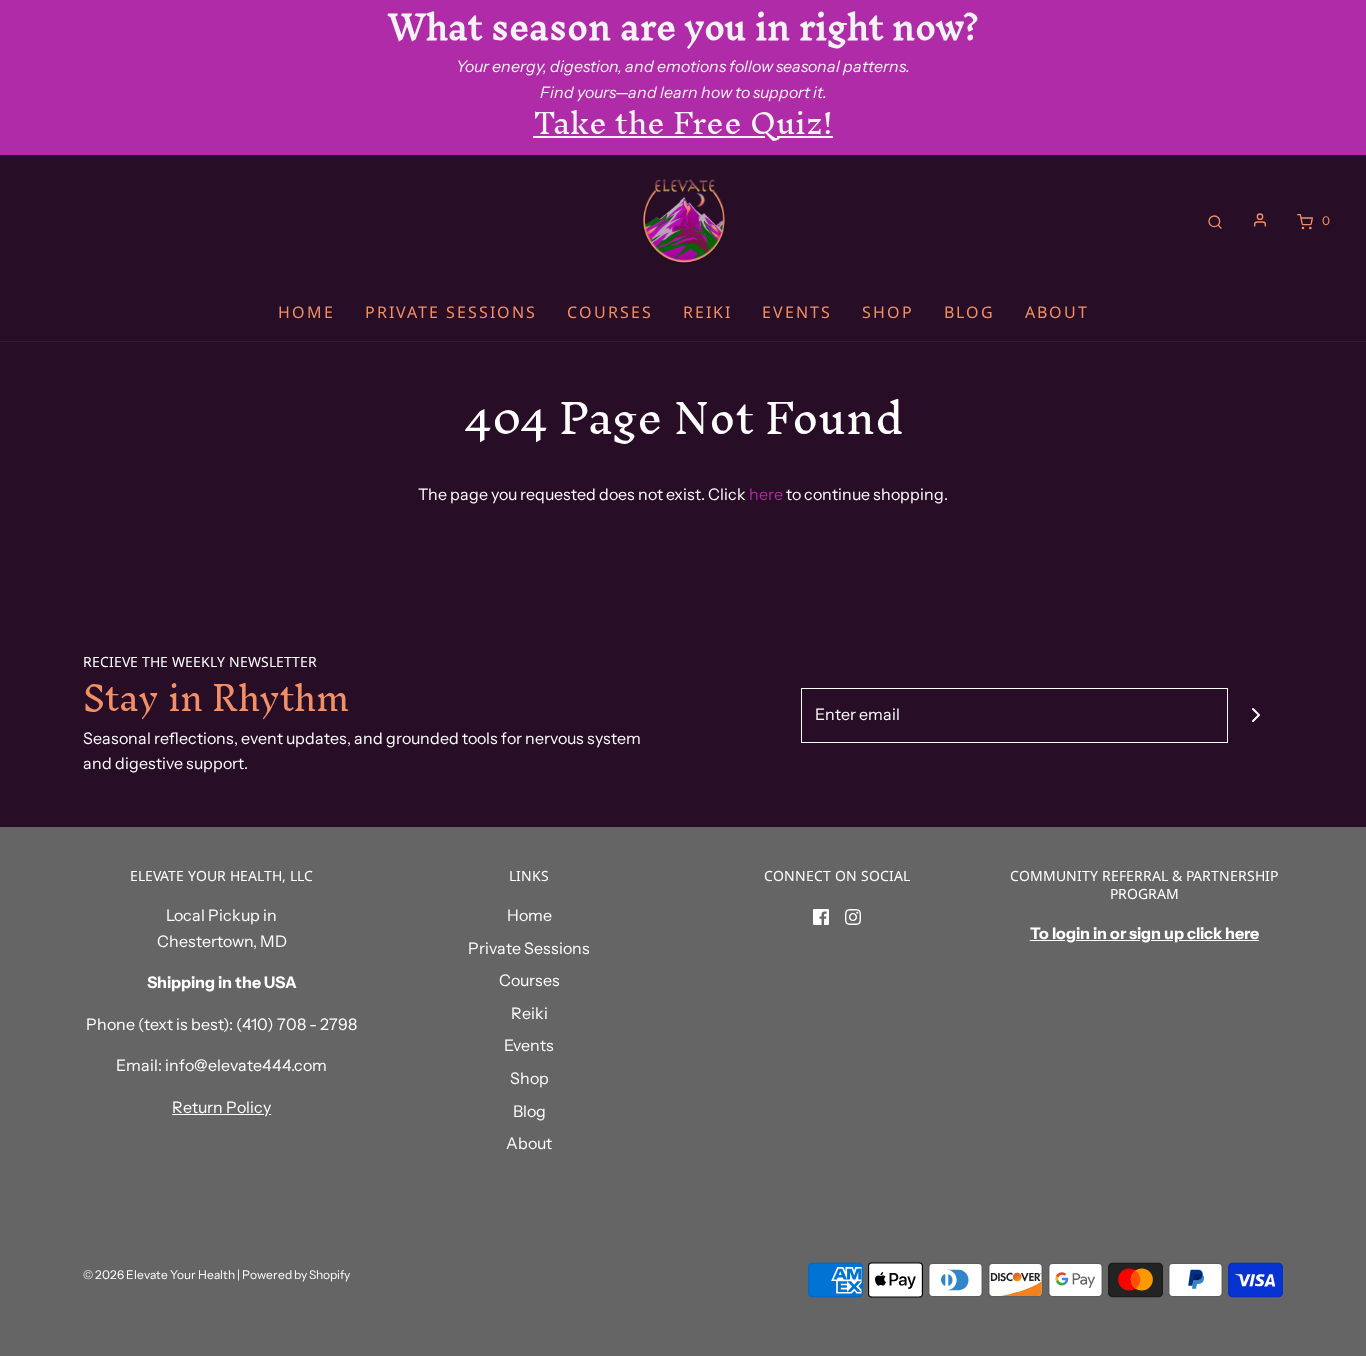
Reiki (707, 312)
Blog (969, 312)
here (766, 494)
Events (797, 312)
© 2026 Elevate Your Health (159, 1274)
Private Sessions (451, 312)
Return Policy (221, 1107)
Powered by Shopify (296, 1274)
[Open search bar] (1215, 220)
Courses (610, 312)
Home (306, 312)
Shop (888, 312)
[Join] (1255, 715)
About (1057, 312)
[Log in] (1260, 220)
